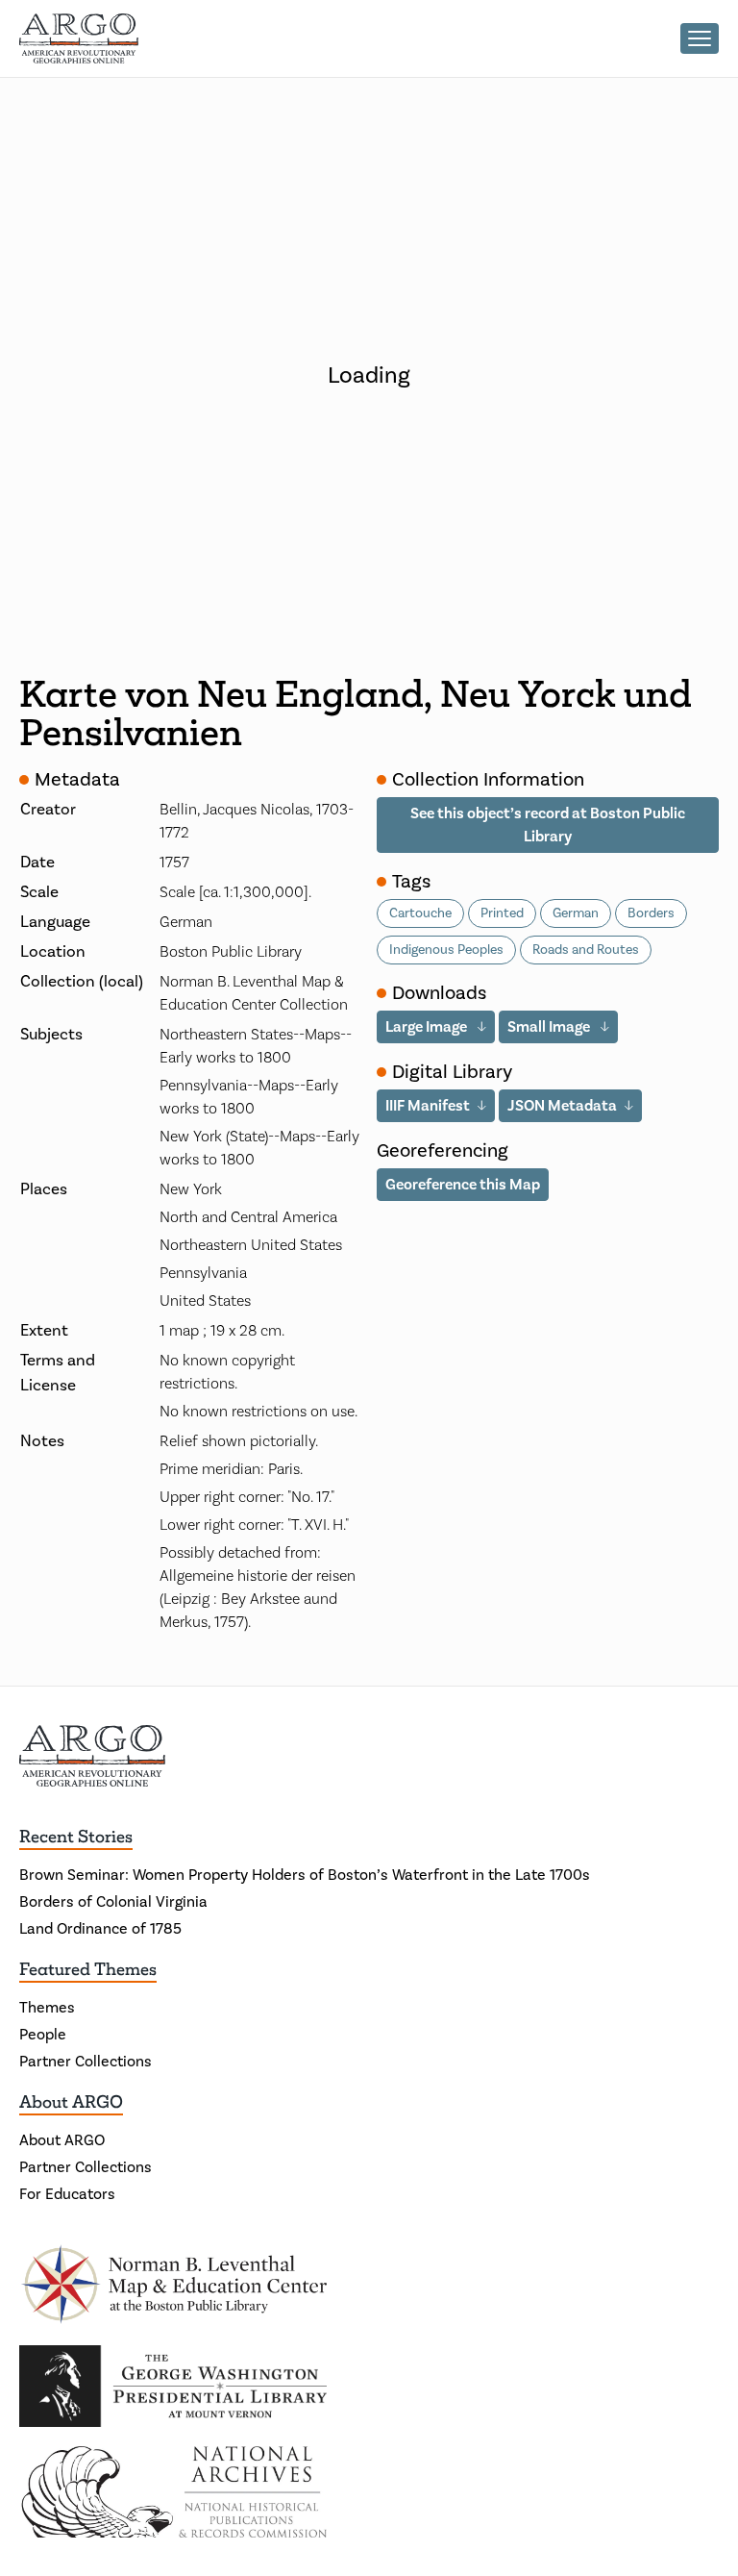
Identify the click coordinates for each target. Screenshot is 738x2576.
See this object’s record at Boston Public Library (548, 825)
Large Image (428, 1027)
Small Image (550, 1027)
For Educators (67, 2194)
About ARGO (71, 2102)
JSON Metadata (562, 1106)
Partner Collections (86, 2062)
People (43, 2035)
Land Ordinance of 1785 (100, 1929)
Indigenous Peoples (446, 950)
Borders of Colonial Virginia (113, 1902)
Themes (47, 2008)
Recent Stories (76, 1837)
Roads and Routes (586, 950)
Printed (502, 913)
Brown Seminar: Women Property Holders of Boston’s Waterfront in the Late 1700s (305, 1875)
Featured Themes (88, 1969)
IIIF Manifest (428, 1106)
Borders (651, 913)
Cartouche (420, 913)
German (576, 913)
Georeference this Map (463, 1185)
